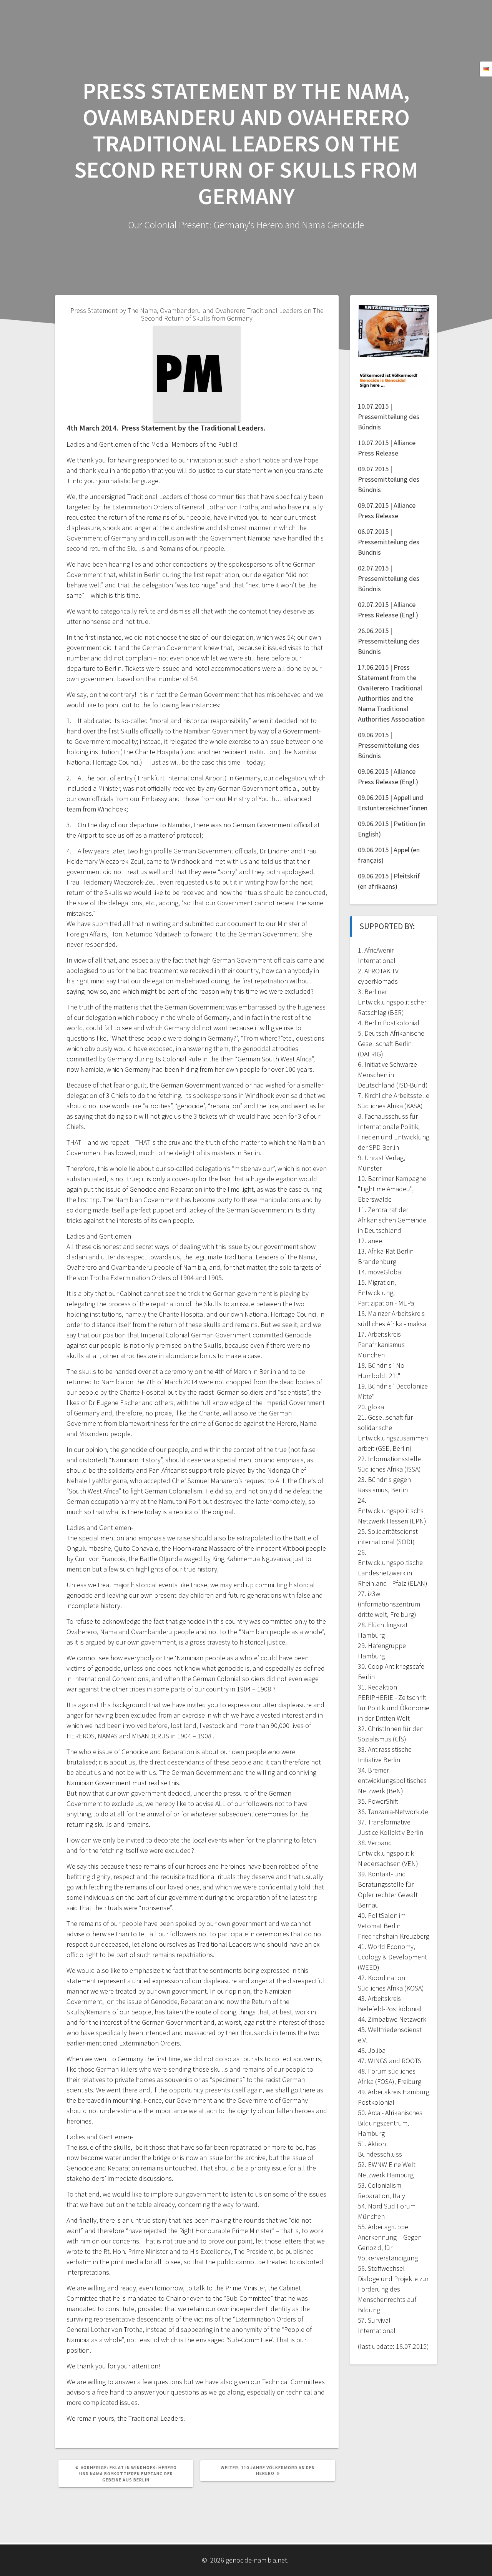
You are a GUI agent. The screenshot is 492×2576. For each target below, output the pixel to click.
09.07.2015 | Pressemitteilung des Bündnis (389, 479)
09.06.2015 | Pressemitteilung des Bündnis (389, 745)
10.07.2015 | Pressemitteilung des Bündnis (389, 417)
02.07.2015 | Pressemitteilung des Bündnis (389, 578)
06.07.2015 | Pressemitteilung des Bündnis (389, 542)
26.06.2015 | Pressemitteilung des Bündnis (389, 641)
